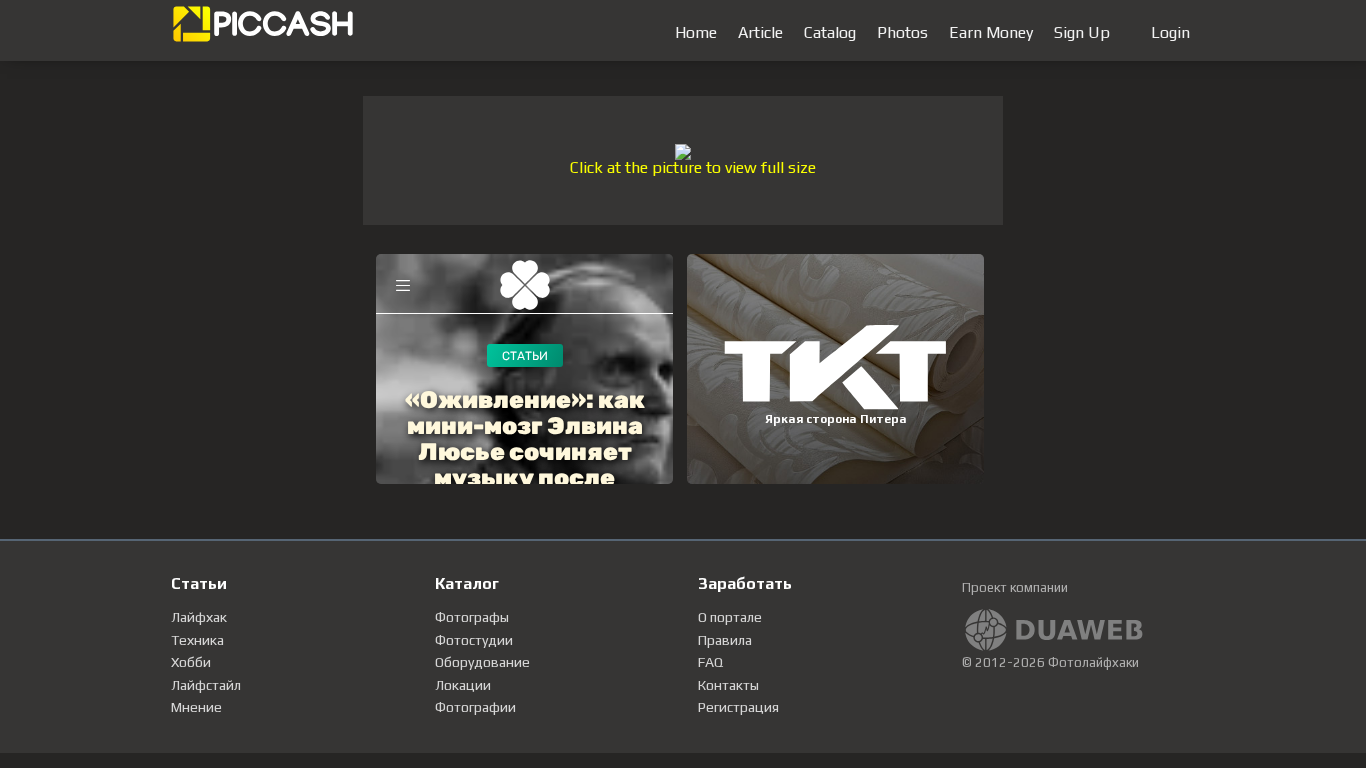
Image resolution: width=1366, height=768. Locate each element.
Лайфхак (199, 617)
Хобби (191, 662)
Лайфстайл (206, 685)
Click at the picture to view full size (693, 167)
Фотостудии (474, 640)
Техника (197, 640)
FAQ (710, 662)
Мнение (196, 707)
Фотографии (475, 707)
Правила (725, 640)
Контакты (728, 685)
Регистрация (738, 707)
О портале (730, 617)
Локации (463, 685)
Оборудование (482, 662)
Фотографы (472, 617)
